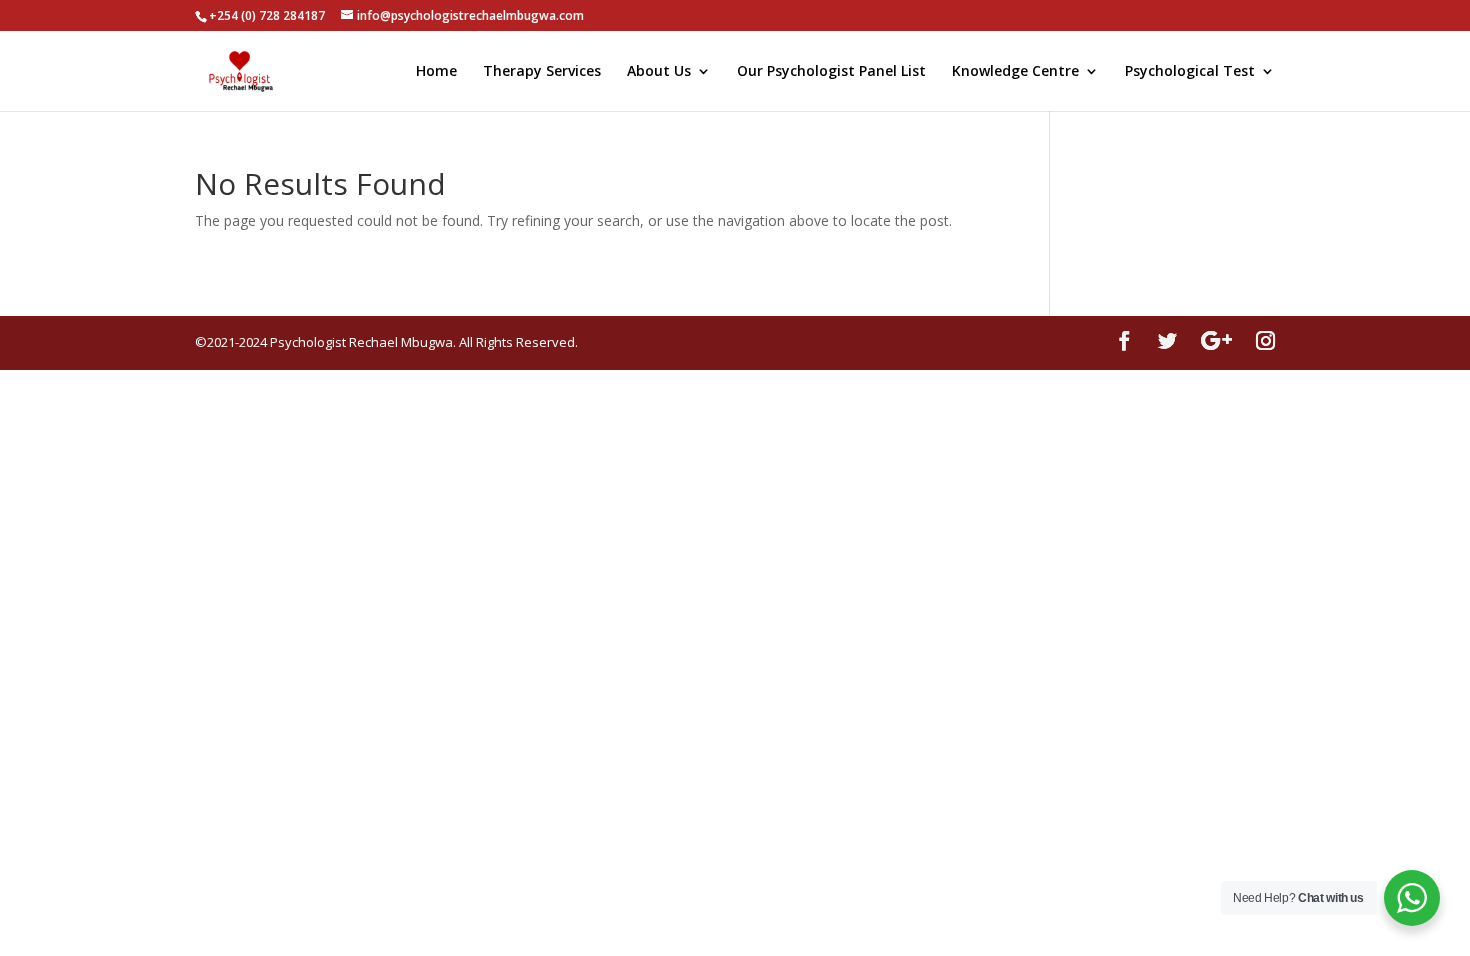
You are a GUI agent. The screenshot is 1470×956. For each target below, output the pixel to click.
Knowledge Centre (1015, 72)
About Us (659, 72)
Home (436, 72)
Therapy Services (542, 72)
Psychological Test (1190, 72)
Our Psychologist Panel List (831, 72)
